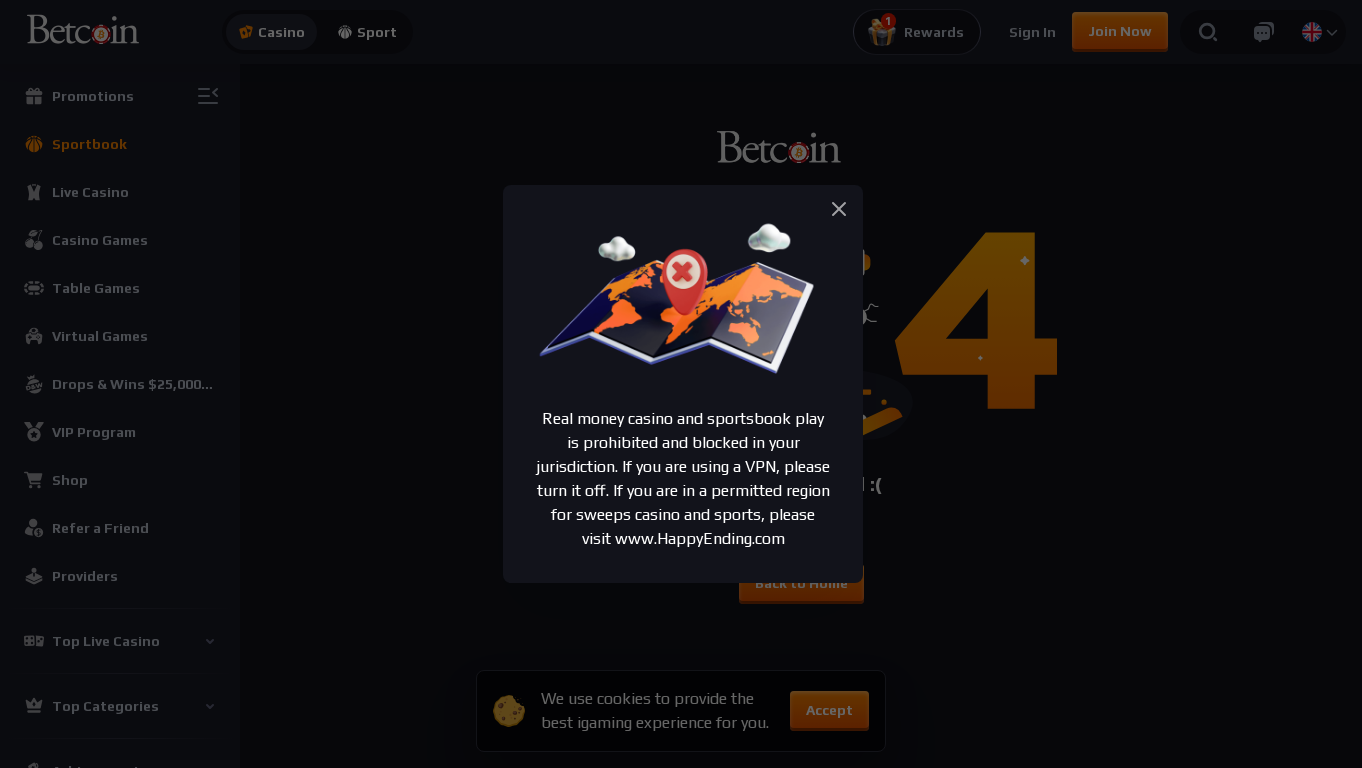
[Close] (839, 209)
